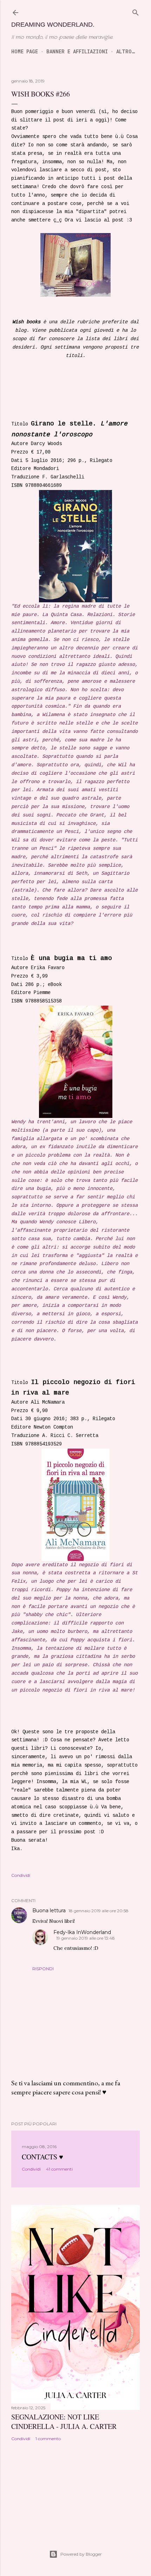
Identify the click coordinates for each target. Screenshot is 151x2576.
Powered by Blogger (81, 2554)
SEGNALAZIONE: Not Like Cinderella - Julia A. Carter (64, 2422)
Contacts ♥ (42, 2157)
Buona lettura (49, 1911)
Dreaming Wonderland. (53, 25)
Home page (25, 51)
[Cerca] (136, 12)
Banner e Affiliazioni (77, 51)
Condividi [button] (21, 1875)
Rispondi (43, 1969)
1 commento (48, 2439)
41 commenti (59, 2169)
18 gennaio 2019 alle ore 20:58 (99, 1911)
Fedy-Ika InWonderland (82, 1932)
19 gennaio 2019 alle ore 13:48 (86, 1938)
